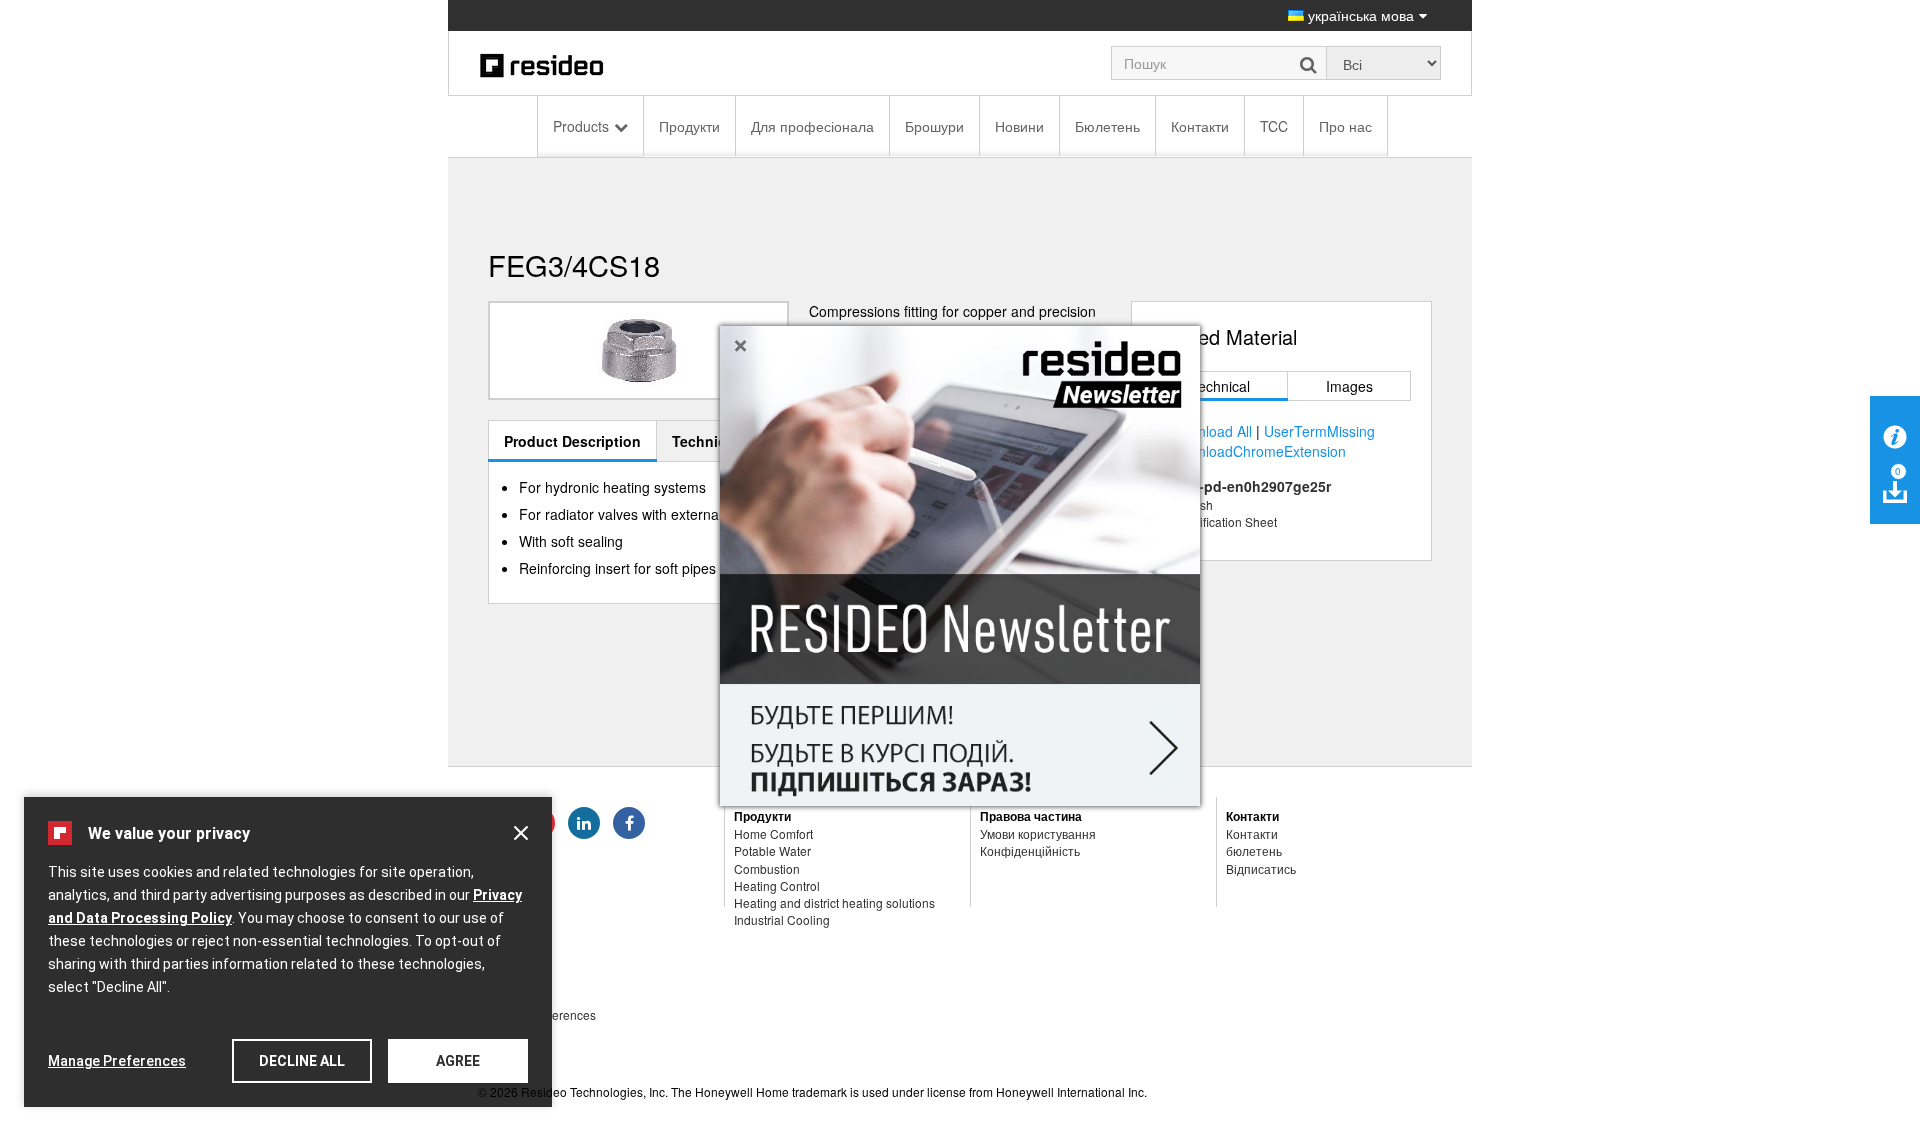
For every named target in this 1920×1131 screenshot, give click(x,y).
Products (581, 126)
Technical (1220, 386)
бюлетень (1254, 850)
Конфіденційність (1030, 850)
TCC (1274, 126)
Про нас (1345, 126)
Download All (1211, 431)
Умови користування (1038, 833)
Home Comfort (773, 833)
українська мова (1359, 15)
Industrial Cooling (782, 919)
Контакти (1200, 126)
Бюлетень (1107, 126)
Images (1349, 386)
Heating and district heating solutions (834, 902)
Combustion (767, 868)
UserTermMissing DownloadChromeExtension (1272, 441)
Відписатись (1261, 868)
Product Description (572, 441)
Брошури (934, 126)
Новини (1019, 126)
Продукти (689, 126)
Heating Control (777, 885)
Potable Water (772, 850)
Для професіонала (812, 126)
